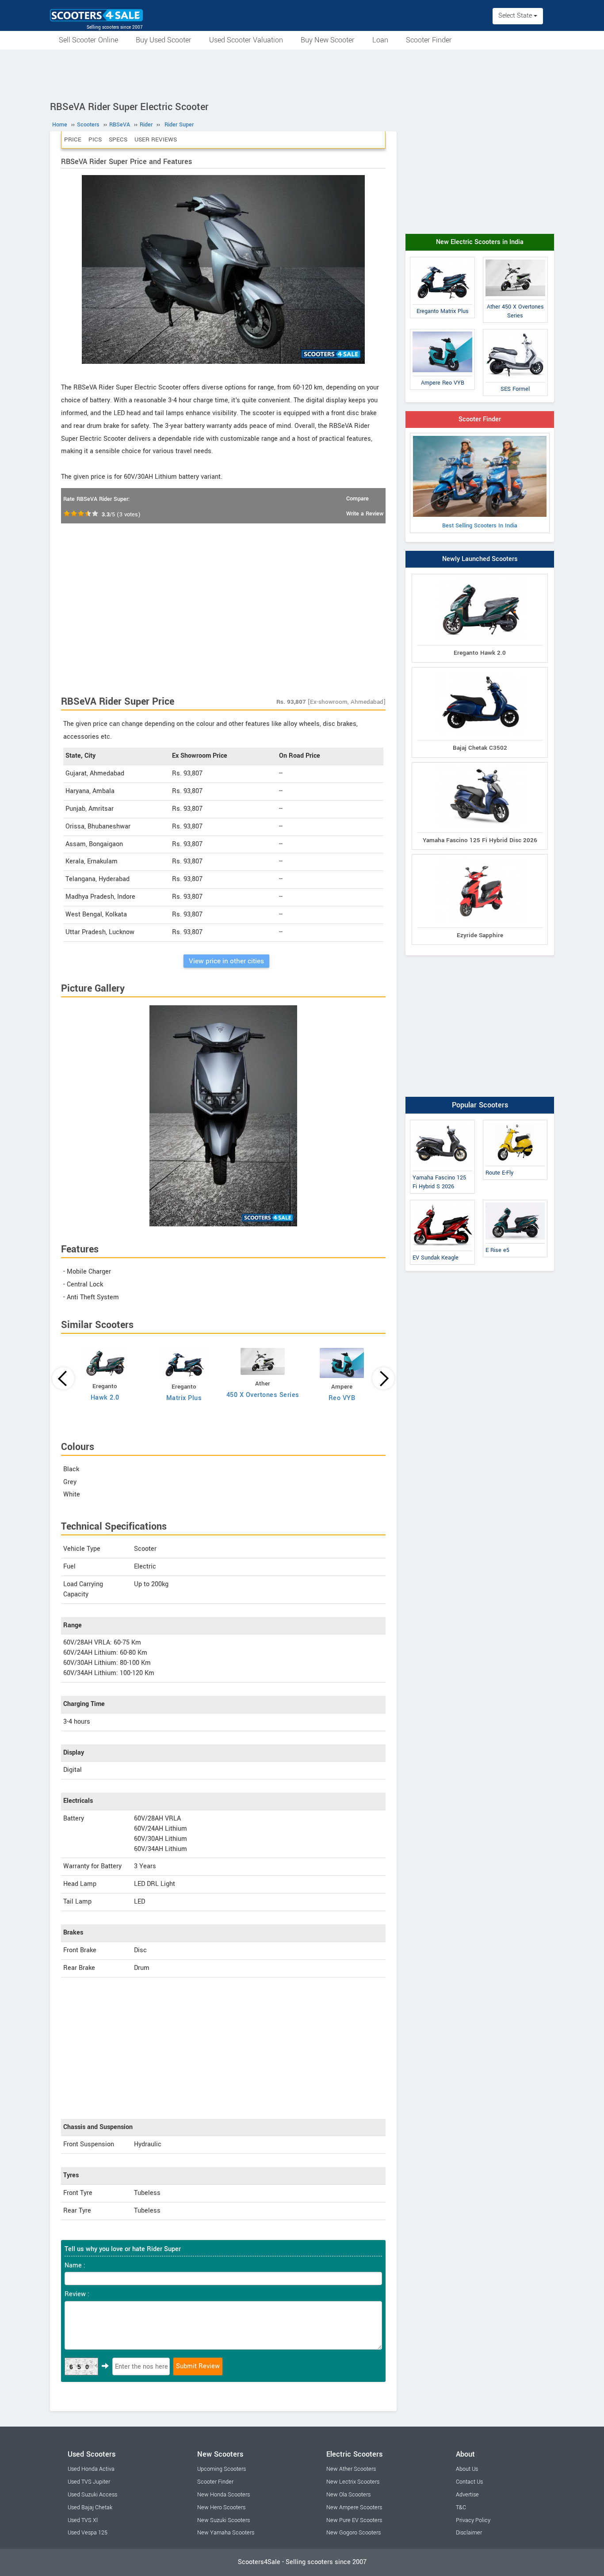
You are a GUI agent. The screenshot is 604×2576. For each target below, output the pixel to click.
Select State (516, 16)
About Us (467, 2469)
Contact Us (469, 2482)
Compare (357, 499)
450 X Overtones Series (263, 1395)
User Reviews (156, 139)
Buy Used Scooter (164, 40)
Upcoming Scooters (222, 2469)
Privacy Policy (473, 2520)
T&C (461, 2507)
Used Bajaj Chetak (90, 2507)
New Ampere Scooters (354, 2507)
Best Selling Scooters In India (480, 526)
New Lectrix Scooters (353, 2482)
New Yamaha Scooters (226, 2533)
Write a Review (365, 514)
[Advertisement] (302, 74)
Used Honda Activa (91, 2469)
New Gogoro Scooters (354, 2533)
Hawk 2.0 (105, 1398)
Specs (118, 139)
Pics (95, 139)
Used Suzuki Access (92, 2495)
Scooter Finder (429, 40)
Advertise (467, 2495)
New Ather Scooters (351, 2469)
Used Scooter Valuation (246, 40)
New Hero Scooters (221, 2507)
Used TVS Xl (83, 2520)
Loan (380, 40)
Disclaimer (469, 2533)
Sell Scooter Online (88, 40)
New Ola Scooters (348, 2495)
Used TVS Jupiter (89, 2482)
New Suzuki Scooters (224, 2520)
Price (73, 139)
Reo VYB (342, 1398)
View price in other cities (226, 961)
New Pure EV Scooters (354, 2520)
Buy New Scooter (328, 40)
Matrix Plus (184, 1398)
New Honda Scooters (224, 2495)
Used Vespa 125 (88, 2533)
